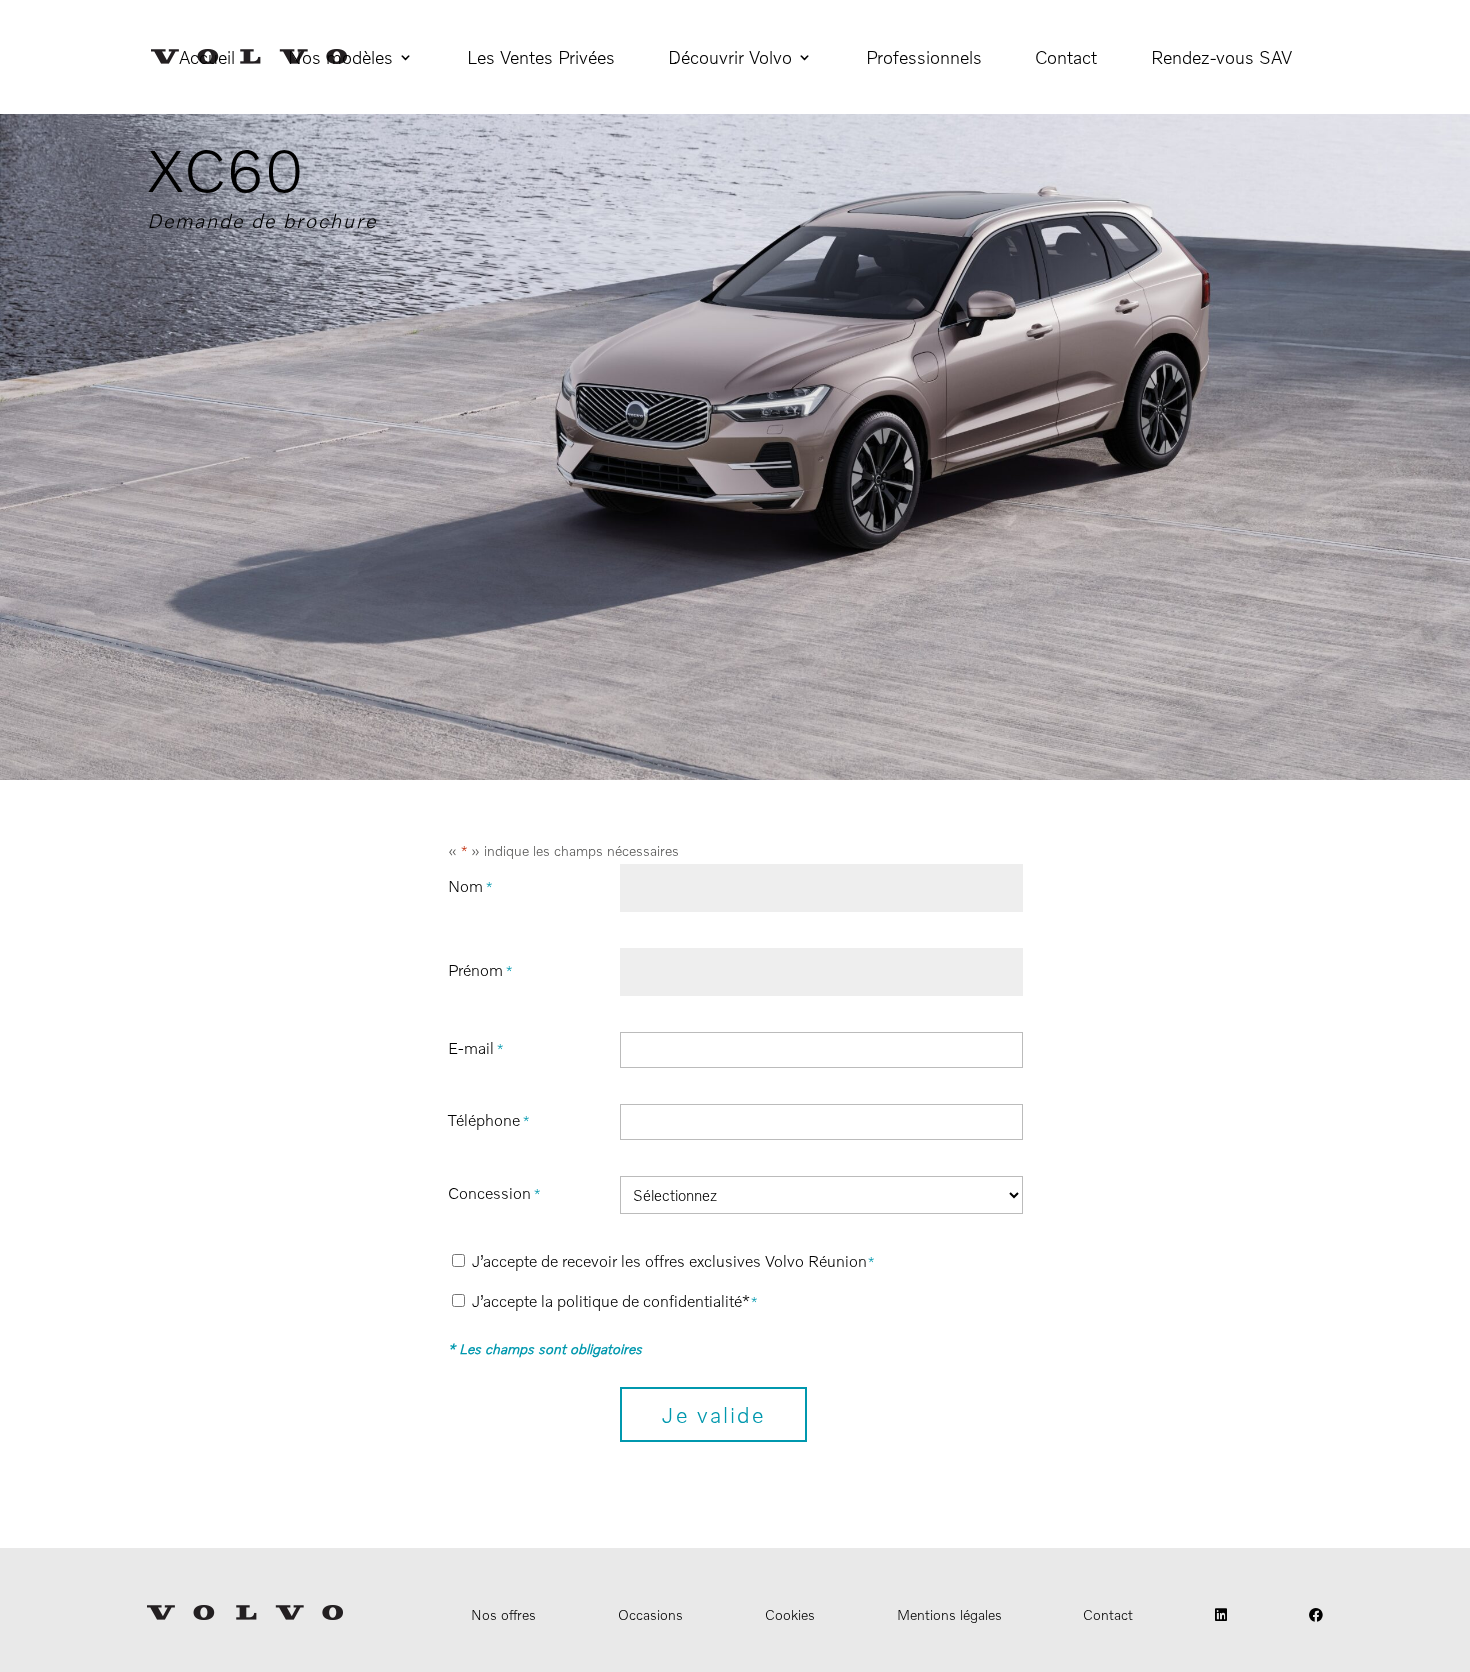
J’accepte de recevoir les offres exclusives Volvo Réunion (673, 1261)
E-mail (475, 1048)
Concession (494, 1193)
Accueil (207, 59)
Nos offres (503, 1614)
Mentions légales (949, 1614)
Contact (1066, 59)
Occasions (650, 1614)
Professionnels (924, 59)
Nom (470, 886)
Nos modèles (340, 59)
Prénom (480, 970)
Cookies (790, 1614)
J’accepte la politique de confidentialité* (615, 1301)
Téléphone (488, 1120)
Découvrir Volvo (730, 59)
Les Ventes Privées (541, 59)
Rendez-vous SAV (1221, 59)
